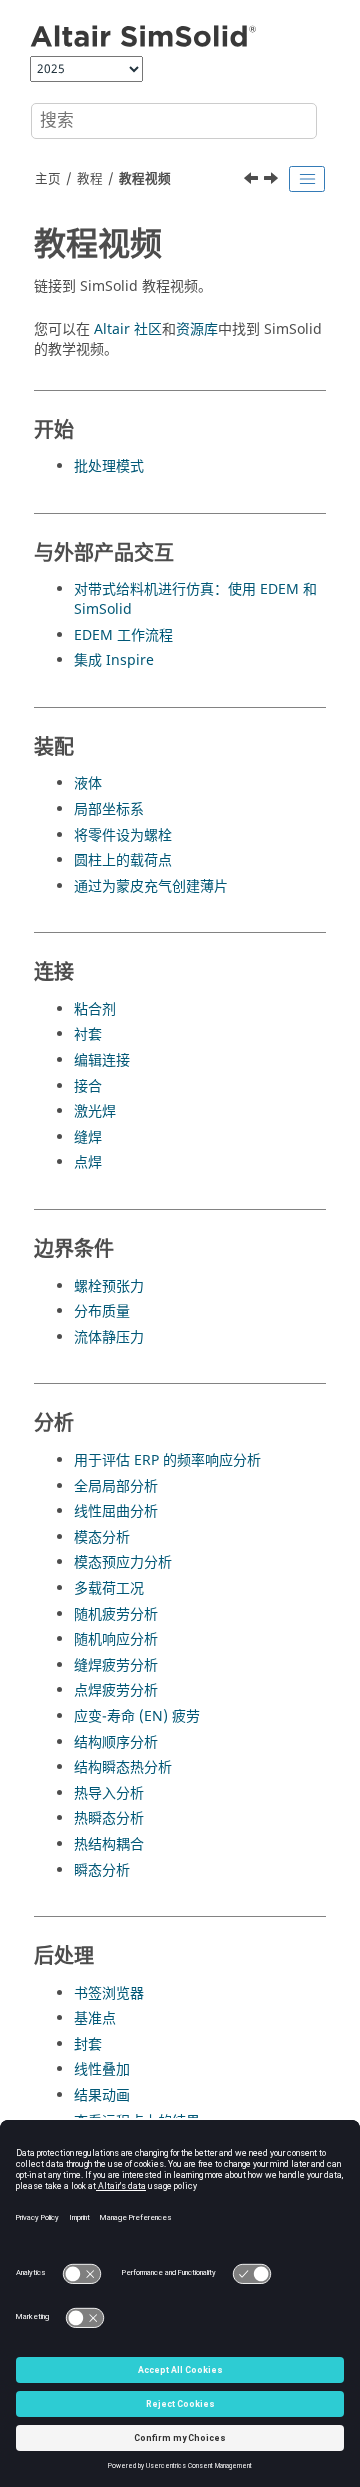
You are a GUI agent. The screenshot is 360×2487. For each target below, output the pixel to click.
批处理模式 (109, 466)
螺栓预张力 (109, 1286)
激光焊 (95, 1111)
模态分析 (102, 1537)
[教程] (253, 181)
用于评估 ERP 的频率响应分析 (167, 1460)
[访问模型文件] (273, 181)
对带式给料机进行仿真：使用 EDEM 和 (195, 599)
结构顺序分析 (116, 1742)
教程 (90, 179)
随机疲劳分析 (116, 1614)
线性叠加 (102, 2069)
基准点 (95, 2018)
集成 (114, 660)
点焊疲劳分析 (116, 1690)
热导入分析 (109, 1793)
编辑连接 (102, 1060)
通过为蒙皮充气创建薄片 (151, 886)
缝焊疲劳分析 (116, 1665)
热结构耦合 (109, 1844)
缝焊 (88, 1137)
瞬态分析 (102, 1870)
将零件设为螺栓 (123, 835)
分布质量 (102, 1311)
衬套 (88, 1034)
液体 (88, 783)
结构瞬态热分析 (123, 1767)
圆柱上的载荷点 (123, 860)
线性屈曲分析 (116, 1511)
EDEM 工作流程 (123, 635)
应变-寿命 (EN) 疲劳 (137, 1716)
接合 (88, 1086)
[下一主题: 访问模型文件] (273, 181)
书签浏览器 (109, 1993)
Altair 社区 (128, 329)
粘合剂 (95, 1009)
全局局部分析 (116, 1486)
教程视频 (145, 179)
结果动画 (102, 2095)
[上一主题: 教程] (253, 181)
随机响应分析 (116, 1639)
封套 (88, 2044)
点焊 (88, 1162)
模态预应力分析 (123, 1562)
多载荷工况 (109, 1588)
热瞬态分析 (109, 1818)
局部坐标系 (109, 809)
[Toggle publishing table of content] (307, 179)
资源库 (197, 329)
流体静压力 (109, 1337)
